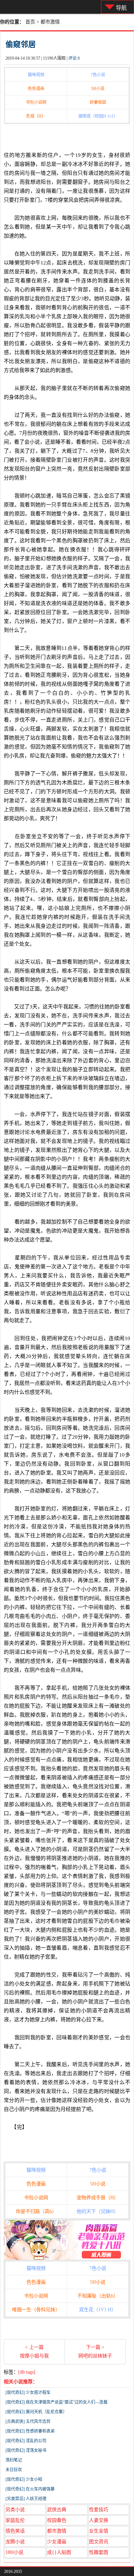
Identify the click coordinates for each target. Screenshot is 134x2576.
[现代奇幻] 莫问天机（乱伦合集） (36, 2412)
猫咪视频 (36, 75)
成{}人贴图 (59, 2552)
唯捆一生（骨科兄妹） (36, 2310)
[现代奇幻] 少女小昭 (24, 2479)
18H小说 (14, 2552)
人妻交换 (99, 2520)
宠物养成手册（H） (98, 2198)
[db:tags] (27, 2372)
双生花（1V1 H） (98, 2310)
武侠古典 (57, 2510)
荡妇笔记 (14, 2460)
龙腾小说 (15, 2542)
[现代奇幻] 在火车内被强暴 (30, 2489)
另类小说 (15, 2510)
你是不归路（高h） (36, 2211)
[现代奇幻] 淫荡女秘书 (26, 2451)
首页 (30, 22)
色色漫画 (36, 89)
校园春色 (57, 2520)
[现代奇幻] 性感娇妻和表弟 (30, 2431)
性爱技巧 (99, 2510)
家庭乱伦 (15, 2520)
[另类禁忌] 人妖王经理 (26, 2499)
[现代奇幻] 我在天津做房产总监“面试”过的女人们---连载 (57, 2402)
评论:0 (74, 58)
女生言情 (99, 2531)
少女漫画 (57, 2542)
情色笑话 (15, 2531)
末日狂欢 (14, 2470)
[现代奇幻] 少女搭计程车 (28, 2393)
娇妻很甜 (98, 102)
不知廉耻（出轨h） (98, 2296)
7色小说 (98, 75)
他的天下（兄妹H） (98, 2211)
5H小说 (98, 89)
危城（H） (36, 116)
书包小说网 (36, 102)
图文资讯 (99, 2542)
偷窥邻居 (21, 44)
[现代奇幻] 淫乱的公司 (26, 2441)
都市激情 (50, 22)
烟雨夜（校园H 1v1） (98, 116)
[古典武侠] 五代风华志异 (28, 2422)
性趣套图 (99, 2552)
